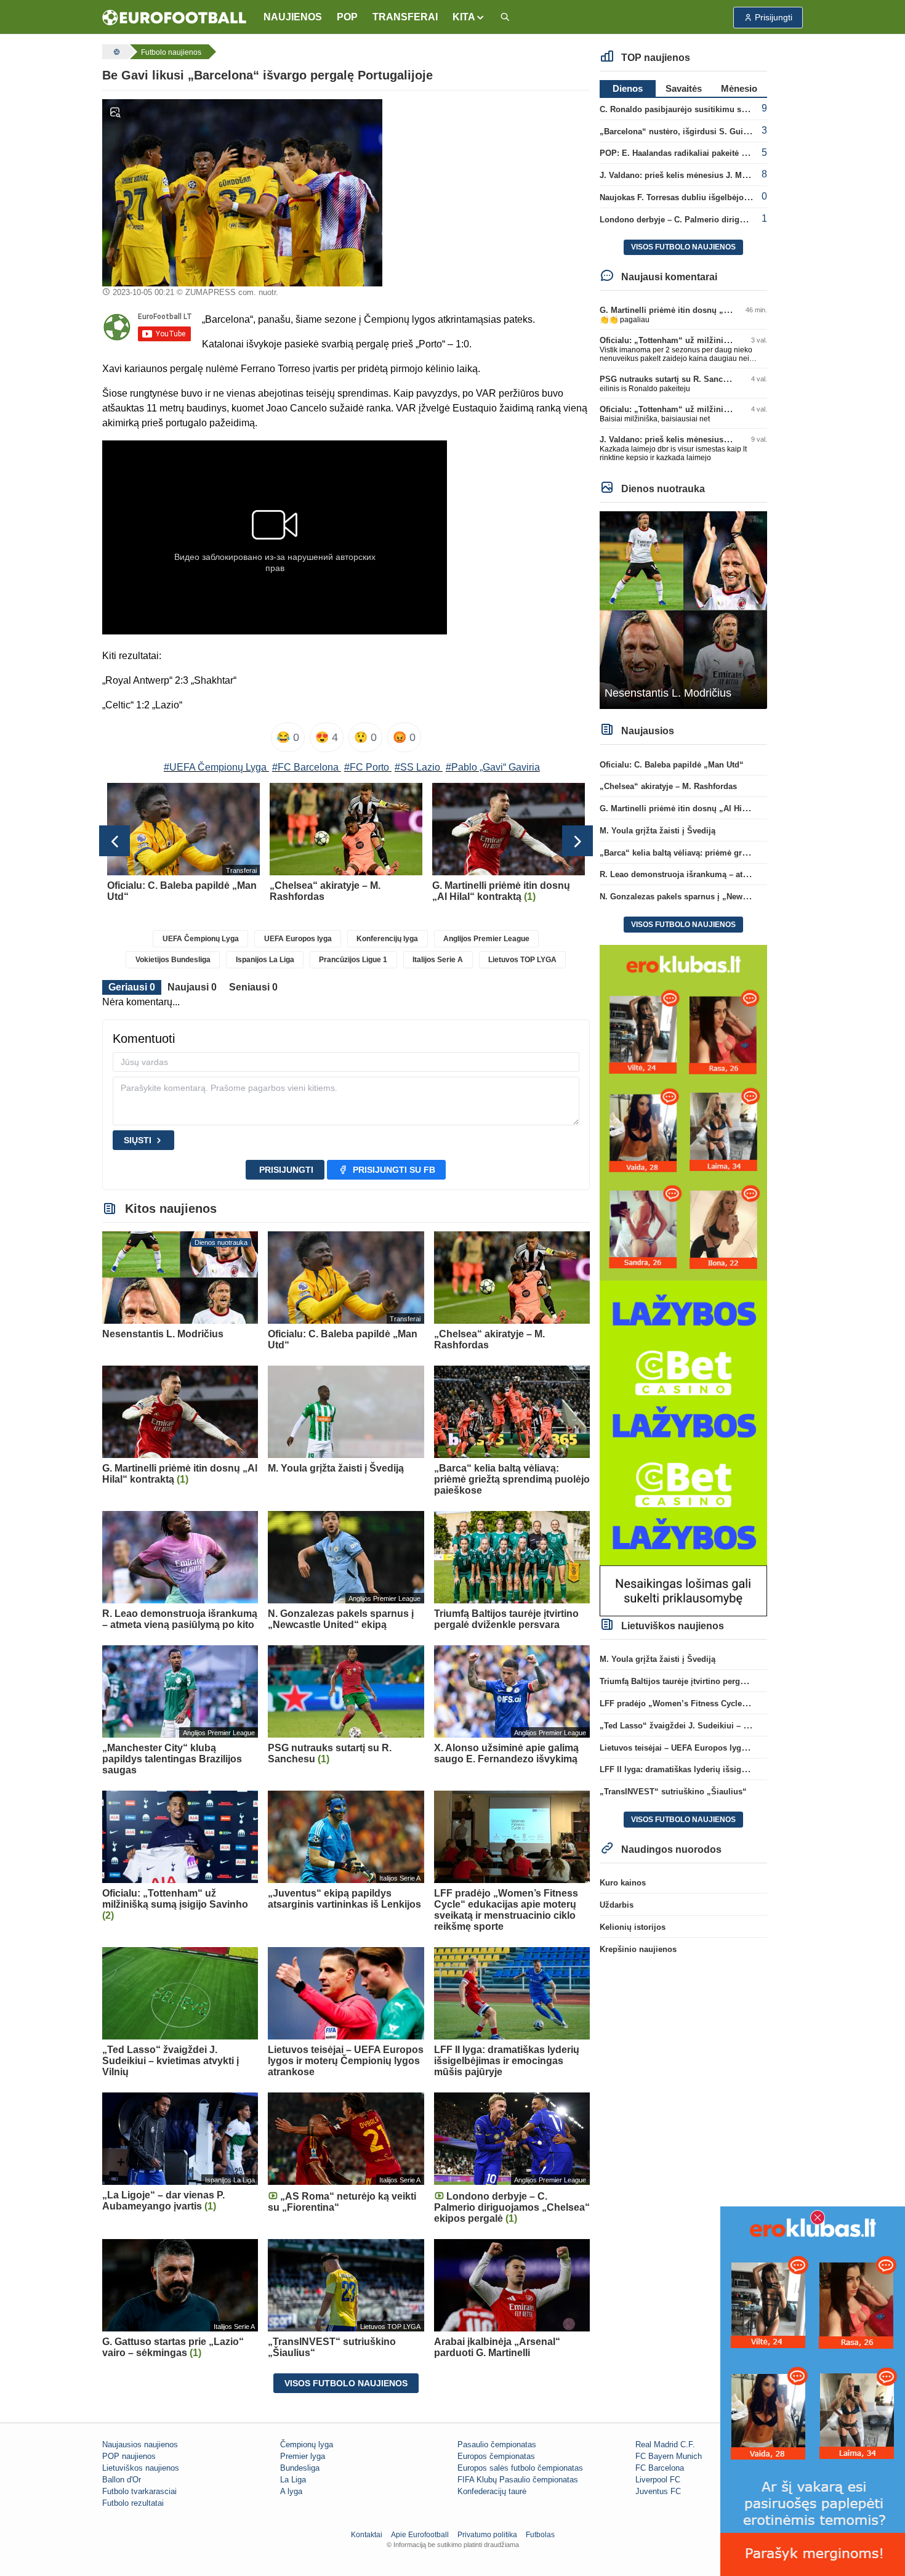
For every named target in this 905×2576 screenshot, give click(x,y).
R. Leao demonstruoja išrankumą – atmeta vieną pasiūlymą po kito (727, 874)
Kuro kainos (623, 1883)
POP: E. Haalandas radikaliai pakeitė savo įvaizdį (693, 153)
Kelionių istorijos (633, 1927)
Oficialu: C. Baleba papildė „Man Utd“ (672, 765)
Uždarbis (617, 1905)
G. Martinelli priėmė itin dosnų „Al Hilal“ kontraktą (696, 310)
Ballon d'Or (122, 2480)
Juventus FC (658, 2491)
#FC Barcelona (305, 767)
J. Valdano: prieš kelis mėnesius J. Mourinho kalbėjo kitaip (713, 175)
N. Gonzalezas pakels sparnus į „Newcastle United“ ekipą (709, 897)
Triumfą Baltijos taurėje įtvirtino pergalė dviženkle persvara (712, 1681)
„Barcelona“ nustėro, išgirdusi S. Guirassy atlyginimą (703, 132)
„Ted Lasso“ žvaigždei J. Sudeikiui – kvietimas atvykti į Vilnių (718, 1726)
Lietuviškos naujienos (141, 2468)
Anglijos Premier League (486, 939)
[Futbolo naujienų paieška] (505, 18)
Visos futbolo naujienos (346, 2383)
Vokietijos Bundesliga (173, 960)
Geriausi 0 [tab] (132, 987)
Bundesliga (300, 2468)
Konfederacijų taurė (492, 2491)
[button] (469, 17)
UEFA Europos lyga (298, 939)
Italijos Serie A (438, 960)
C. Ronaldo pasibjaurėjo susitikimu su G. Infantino (697, 109)
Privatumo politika (487, 2535)
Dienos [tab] (628, 88)
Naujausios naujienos (140, 2444)
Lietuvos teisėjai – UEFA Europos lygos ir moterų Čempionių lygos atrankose (747, 1748)
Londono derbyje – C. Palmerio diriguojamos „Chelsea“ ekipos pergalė (736, 220)
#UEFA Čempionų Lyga (215, 767)
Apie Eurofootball (420, 2535)
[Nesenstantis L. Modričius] (684, 610)
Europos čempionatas (496, 2456)
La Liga (293, 2480)
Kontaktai (367, 2535)
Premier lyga (303, 2456)
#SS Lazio (417, 767)
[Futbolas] (115, 52)
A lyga (291, 2491)
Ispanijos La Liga (265, 960)
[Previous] (115, 841)
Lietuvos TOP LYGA (522, 960)
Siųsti (138, 1140)
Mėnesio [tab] (739, 88)
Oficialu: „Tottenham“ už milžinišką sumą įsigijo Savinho (710, 340)
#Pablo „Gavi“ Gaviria (493, 767)
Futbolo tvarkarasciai (139, 2491)
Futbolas (540, 2535)
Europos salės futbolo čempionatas (520, 2468)
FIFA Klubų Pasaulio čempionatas (518, 2480)
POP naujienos (129, 2456)
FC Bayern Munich (669, 2456)
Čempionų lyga (307, 2444)
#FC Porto (367, 767)
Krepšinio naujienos (638, 1949)
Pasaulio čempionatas (497, 2444)
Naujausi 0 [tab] (192, 987)
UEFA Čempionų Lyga (201, 939)
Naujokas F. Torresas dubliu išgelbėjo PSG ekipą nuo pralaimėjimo (728, 197)
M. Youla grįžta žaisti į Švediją (658, 831)
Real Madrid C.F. (665, 2444)
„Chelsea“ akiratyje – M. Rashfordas (668, 786)
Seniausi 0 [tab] (253, 987)
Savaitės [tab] (684, 88)
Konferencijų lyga (387, 939)
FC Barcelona (660, 2468)
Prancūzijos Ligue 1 (353, 960)
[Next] (577, 841)
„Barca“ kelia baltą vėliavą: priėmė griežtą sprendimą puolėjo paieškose (737, 853)
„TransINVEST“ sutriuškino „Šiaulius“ (673, 1792)
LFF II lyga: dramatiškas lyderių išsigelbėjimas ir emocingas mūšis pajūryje (745, 1769)
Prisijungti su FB (394, 1170)
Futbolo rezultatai (133, 2503)
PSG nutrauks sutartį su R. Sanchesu (670, 379)
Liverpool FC (658, 2480)
